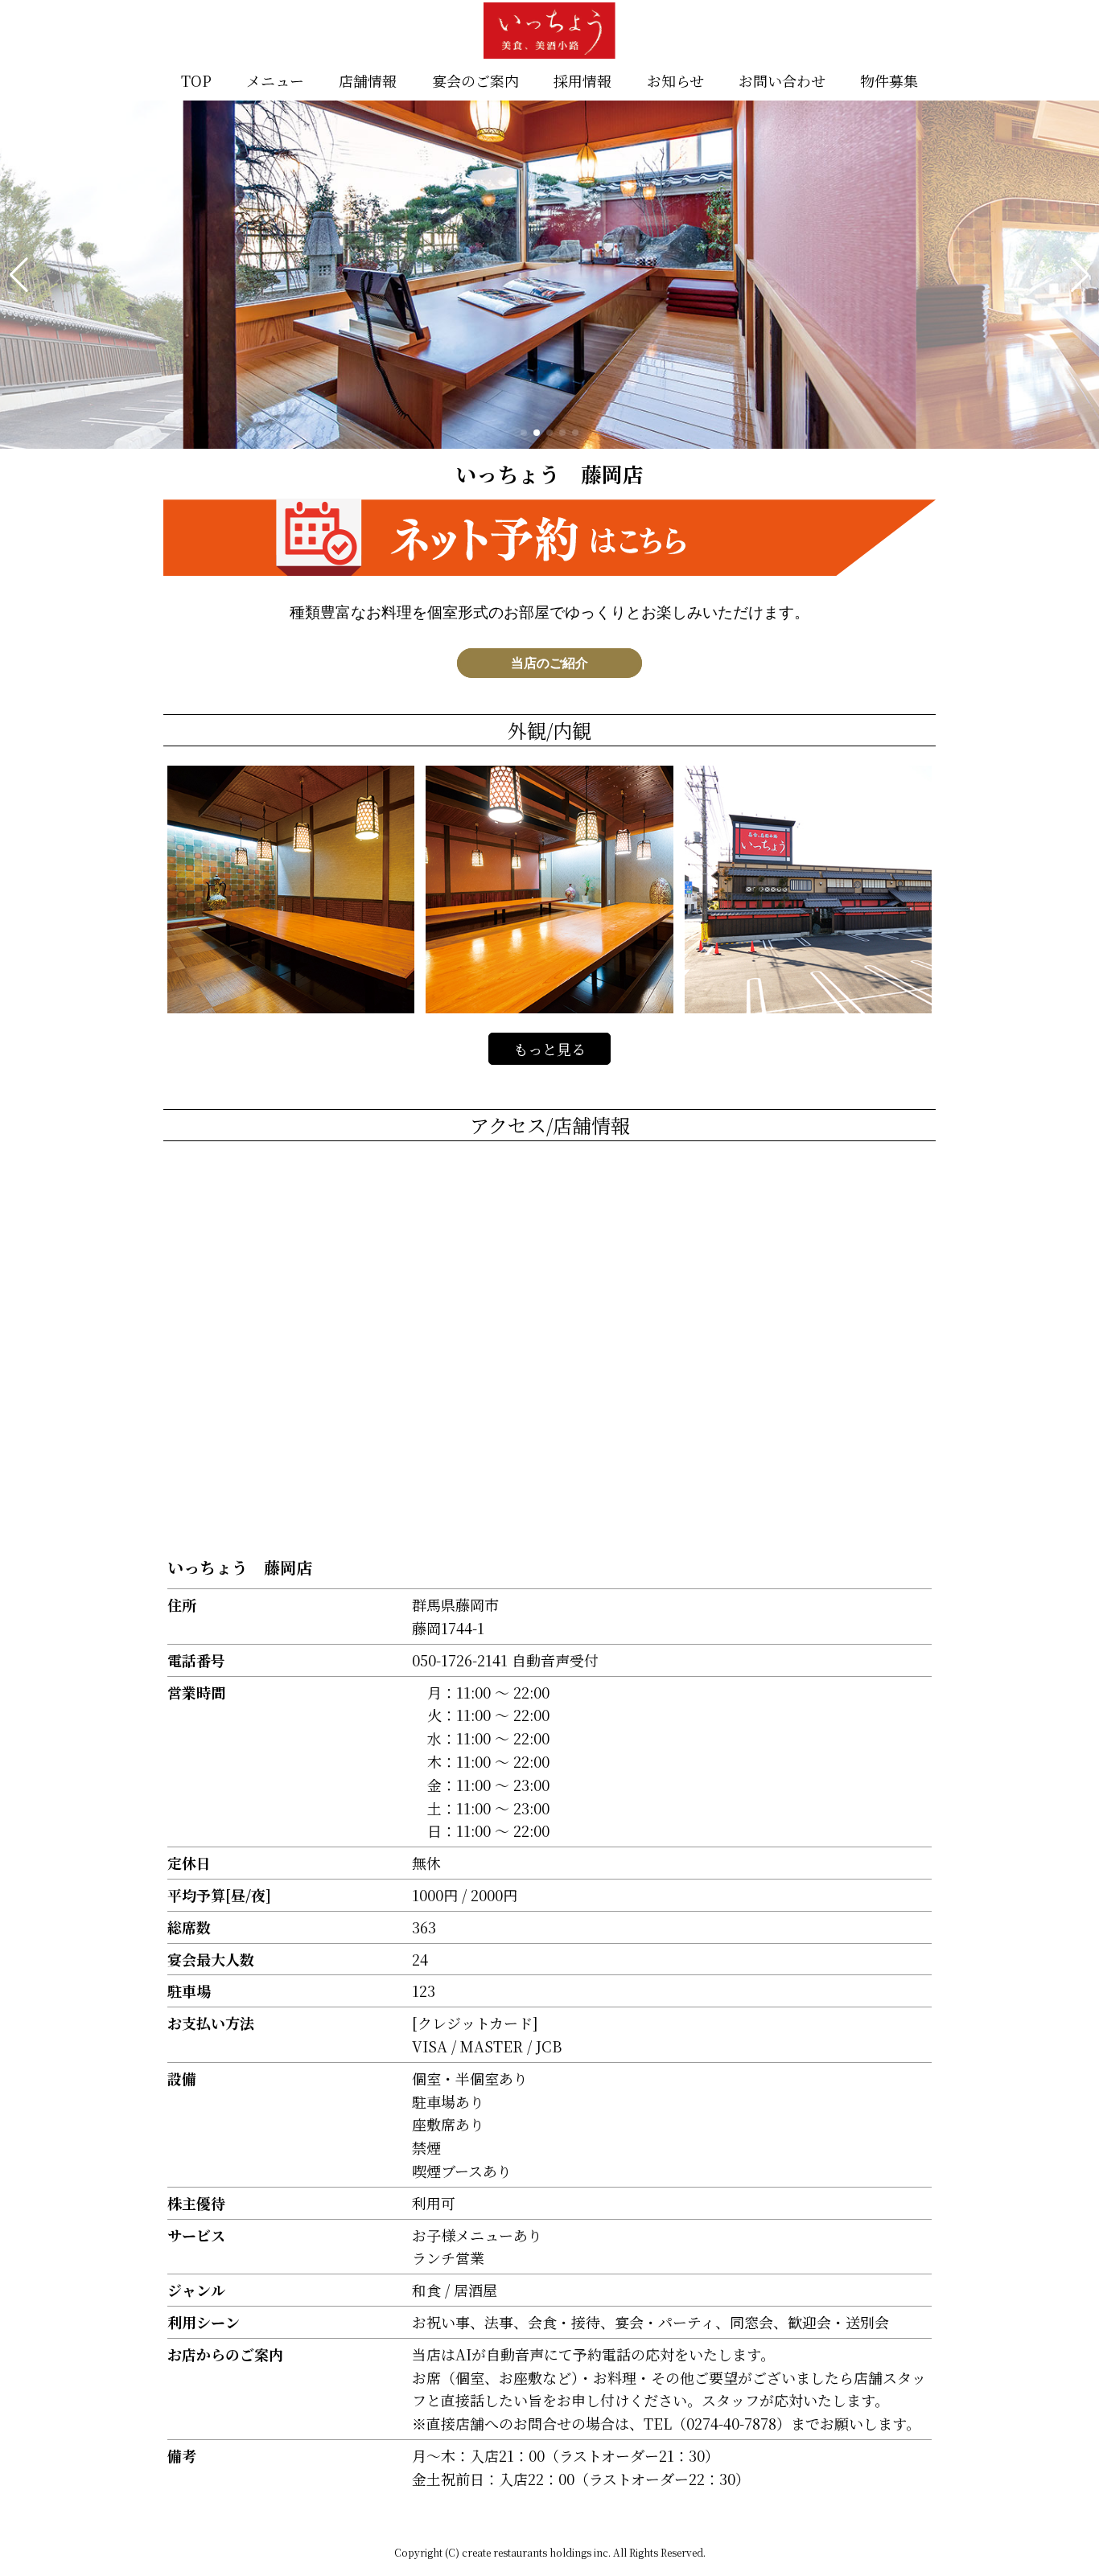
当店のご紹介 (549, 663)
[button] (19, 275)
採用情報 (582, 80)
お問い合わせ (782, 80)
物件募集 (889, 80)
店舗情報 (368, 80)
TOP (196, 80)
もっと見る (549, 1049)
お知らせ (675, 80)
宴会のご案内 (475, 80)
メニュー (275, 80)
